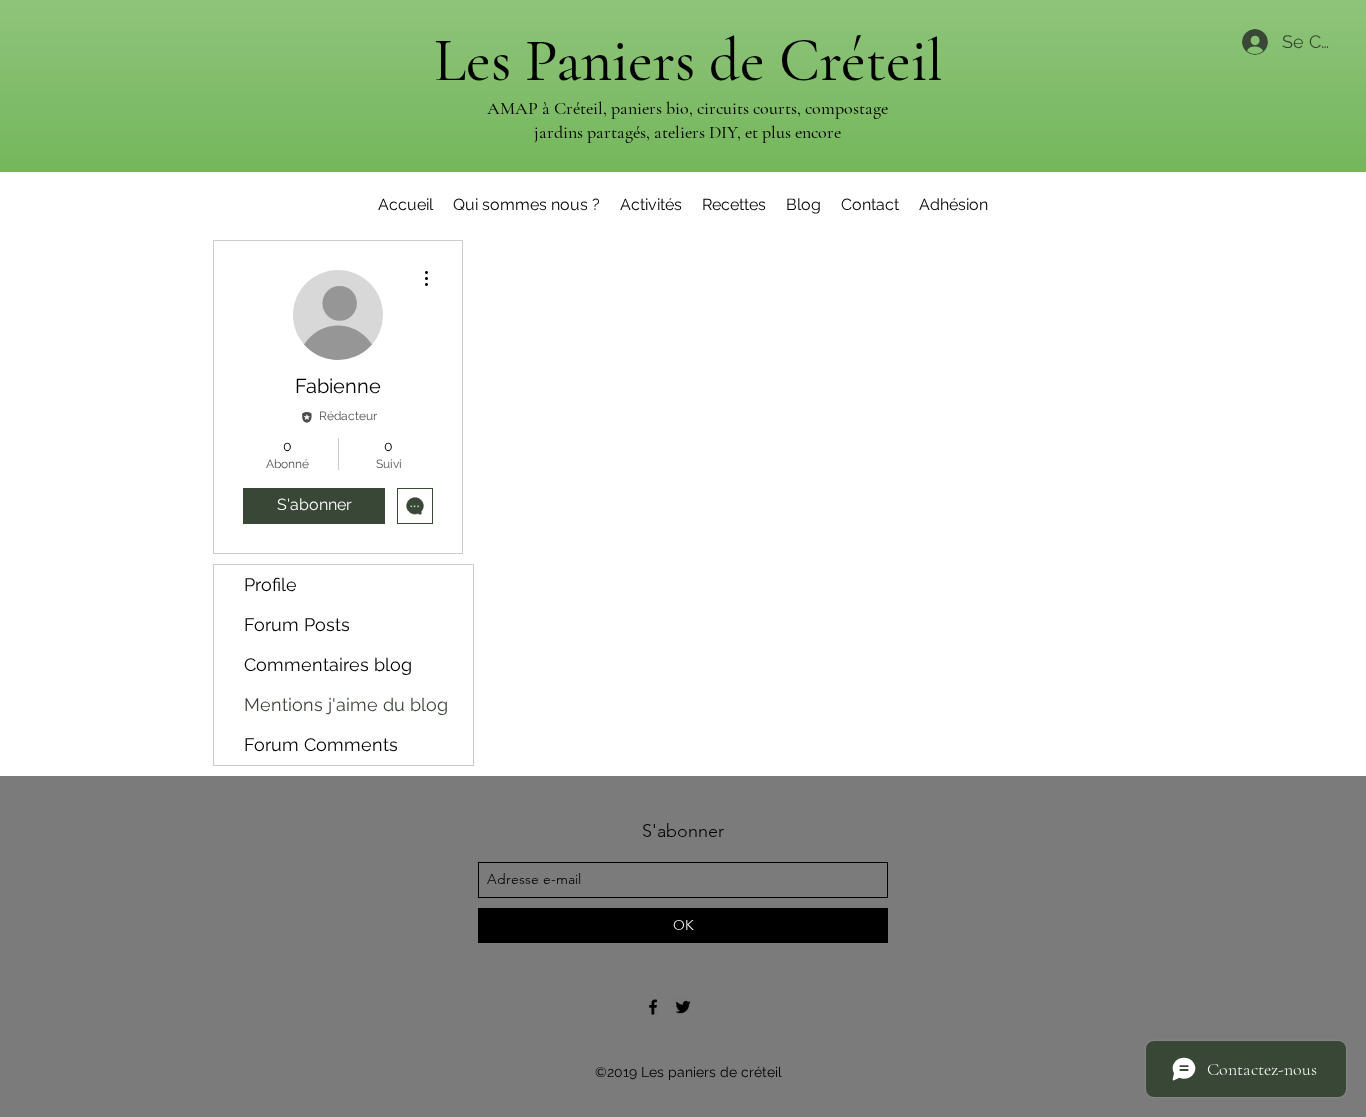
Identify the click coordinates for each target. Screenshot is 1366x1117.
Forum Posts (297, 624)
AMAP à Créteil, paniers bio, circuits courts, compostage (687, 108)
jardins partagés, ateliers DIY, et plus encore (687, 132)
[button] (651, 205)
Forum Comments (321, 744)
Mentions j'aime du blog (346, 704)
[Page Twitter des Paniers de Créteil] (683, 1007)
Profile (270, 584)
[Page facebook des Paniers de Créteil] (653, 1007)
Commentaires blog (328, 664)
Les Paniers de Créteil (688, 61)
